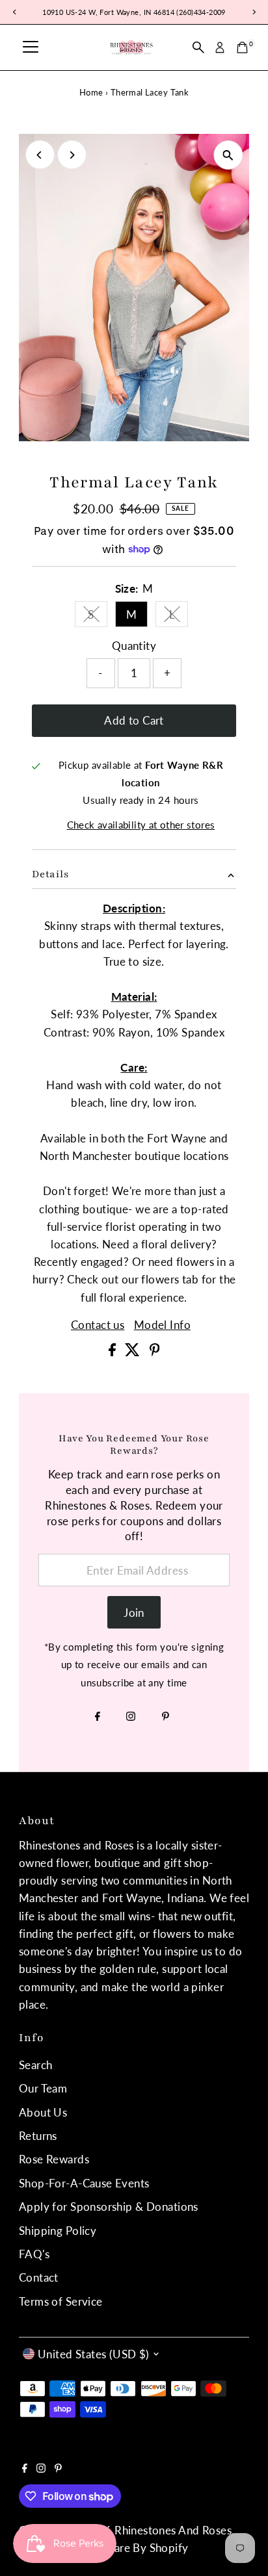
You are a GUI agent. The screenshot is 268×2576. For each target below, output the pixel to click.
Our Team (43, 2088)
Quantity (134, 646)
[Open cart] (242, 47)
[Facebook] (98, 1717)
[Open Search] (198, 47)
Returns (38, 2136)
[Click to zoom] (228, 155)
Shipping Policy (58, 2231)
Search (36, 2065)
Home (91, 92)
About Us (43, 2112)
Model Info (162, 1325)
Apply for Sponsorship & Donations (109, 2207)
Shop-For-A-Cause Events (84, 2183)
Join (134, 1613)
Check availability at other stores (141, 825)
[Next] (72, 155)
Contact (39, 2277)
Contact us (98, 1325)
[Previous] (40, 155)
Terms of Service (61, 2301)
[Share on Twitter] (134, 1352)
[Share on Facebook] (114, 1352)
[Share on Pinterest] (155, 1352)
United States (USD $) (94, 2354)
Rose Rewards (54, 2159)
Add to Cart (134, 720)
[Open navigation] (31, 47)
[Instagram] (131, 1717)
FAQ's (34, 2254)
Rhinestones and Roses (173, 2530)
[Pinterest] (166, 1717)
